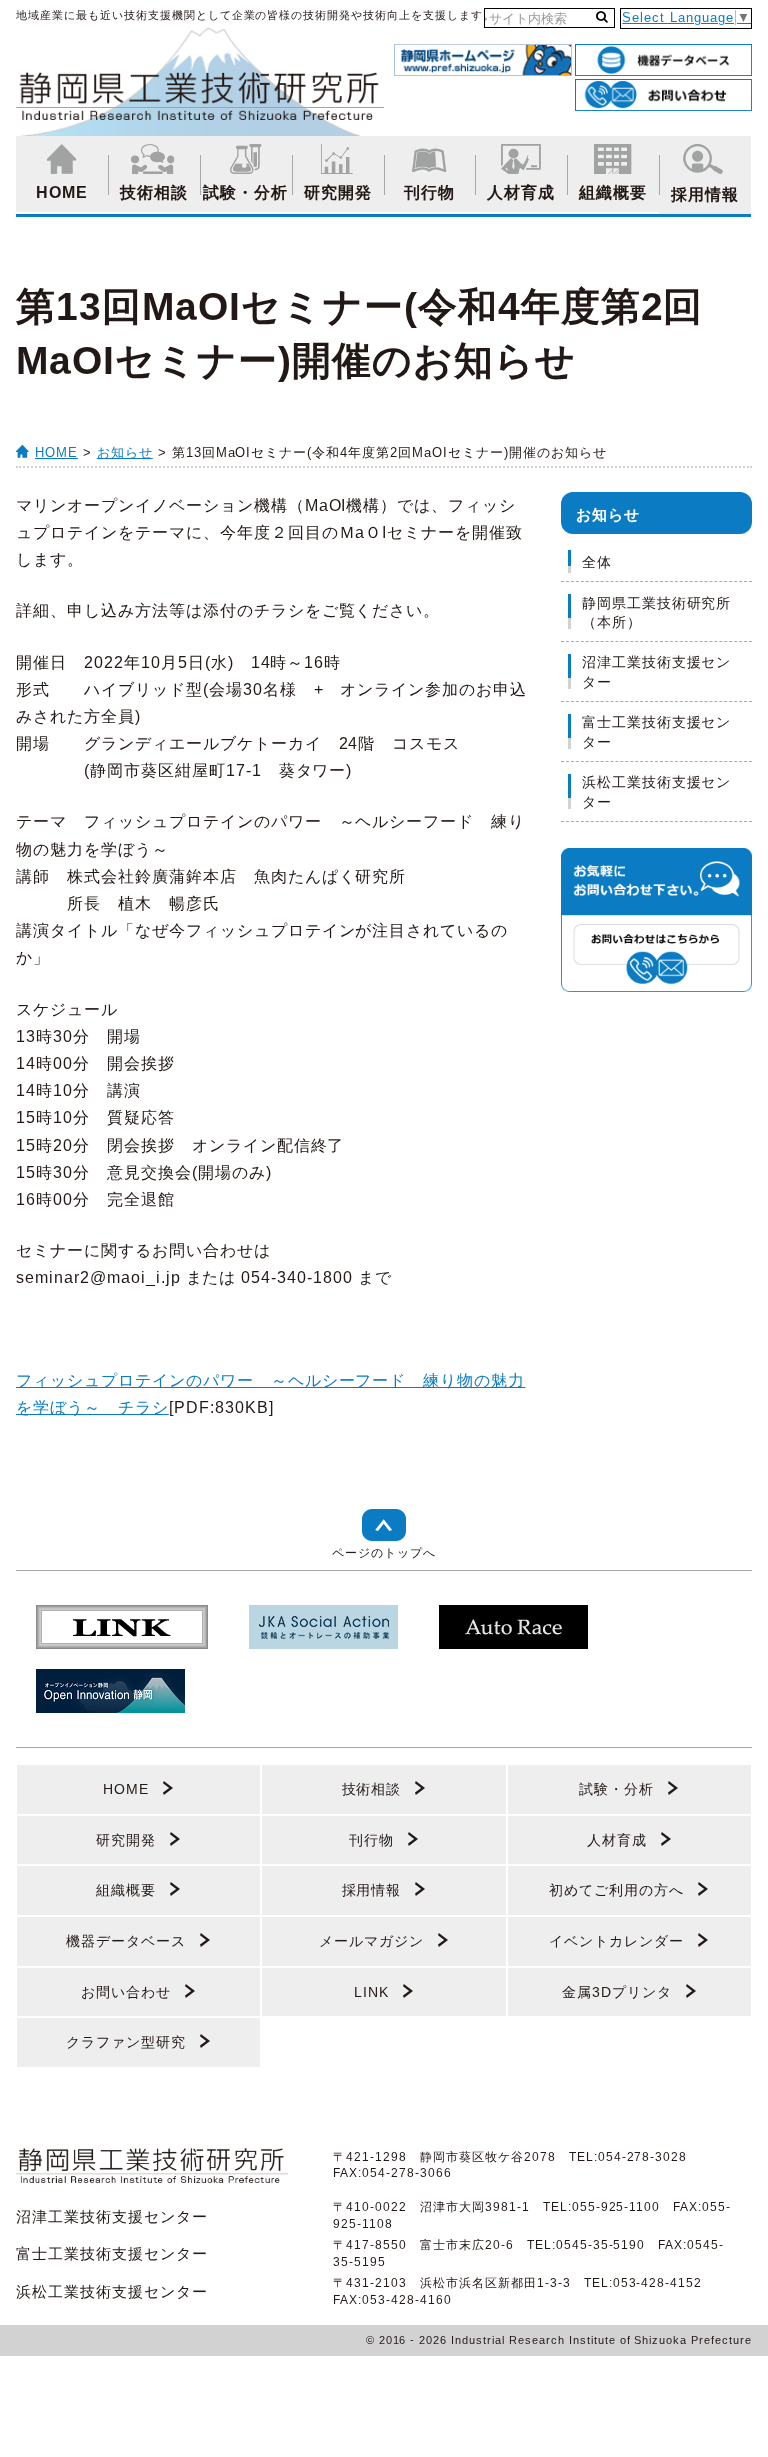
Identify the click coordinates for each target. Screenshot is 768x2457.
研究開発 (338, 192)
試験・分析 (245, 192)
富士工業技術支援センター (657, 732)
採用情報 (705, 194)
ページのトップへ (384, 1553)
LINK (371, 1992)
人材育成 (521, 192)
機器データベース (126, 1941)
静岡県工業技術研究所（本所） (657, 613)
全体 (597, 562)
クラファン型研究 (126, 2042)
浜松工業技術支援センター (657, 792)
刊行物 (429, 192)
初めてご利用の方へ (616, 1890)
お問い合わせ (126, 1992)
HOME (62, 192)
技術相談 (154, 192)
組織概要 (613, 192)
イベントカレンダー (616, 1941)
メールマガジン (371, 1941)
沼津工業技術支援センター (657, 672)
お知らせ (125, 452)
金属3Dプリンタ (617, 1992)
